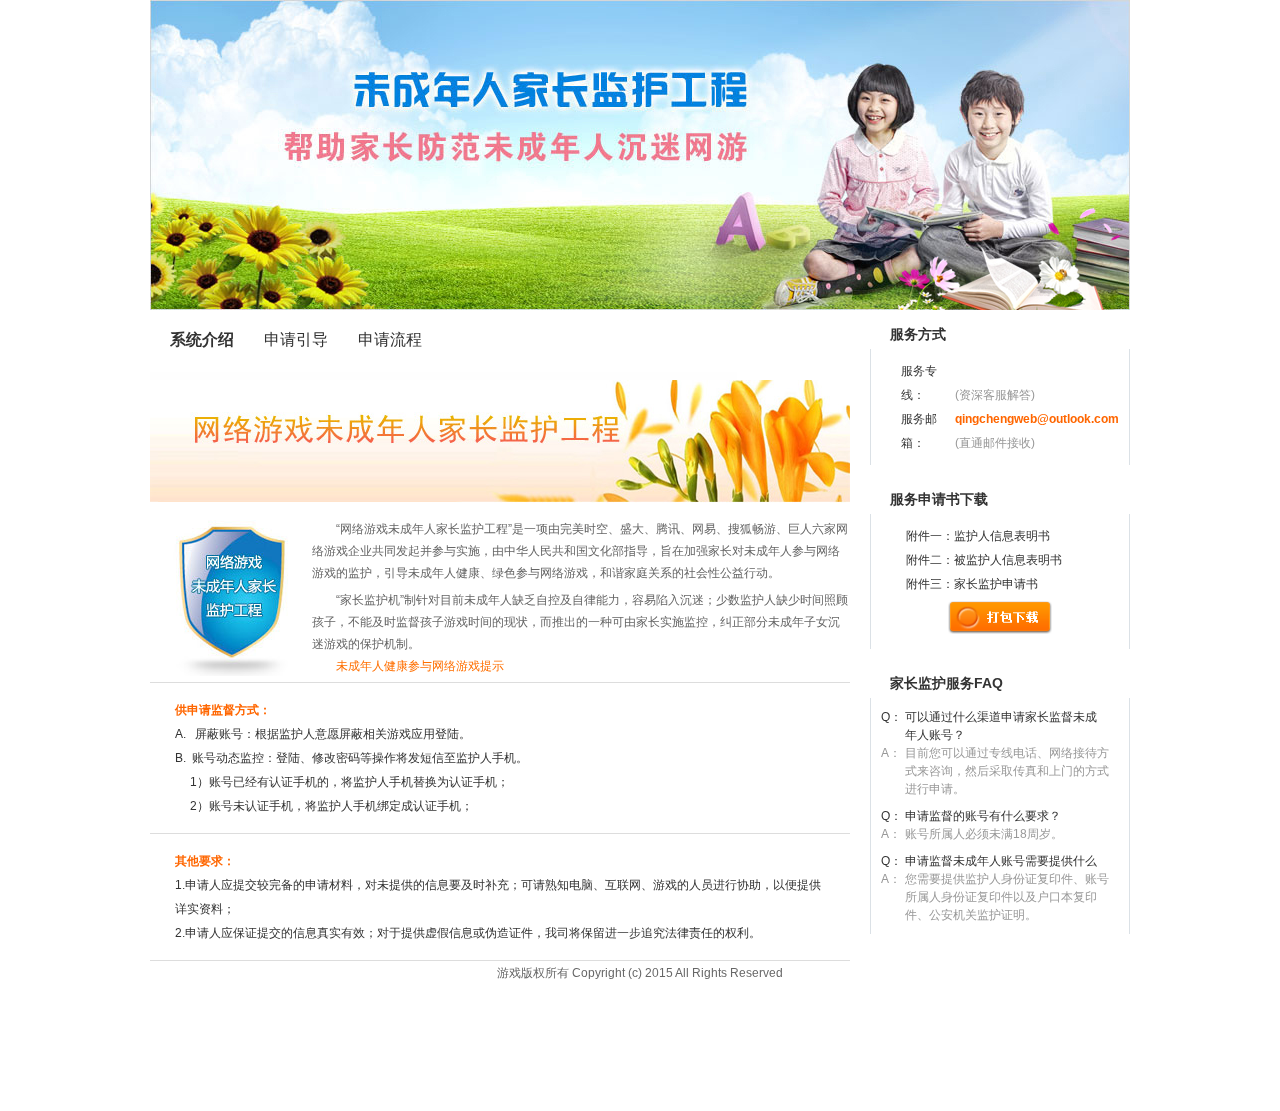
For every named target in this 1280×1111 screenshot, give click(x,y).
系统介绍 (202, 339)
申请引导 (296, 339)
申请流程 (390, 339)
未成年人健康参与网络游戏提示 (408, 666)
